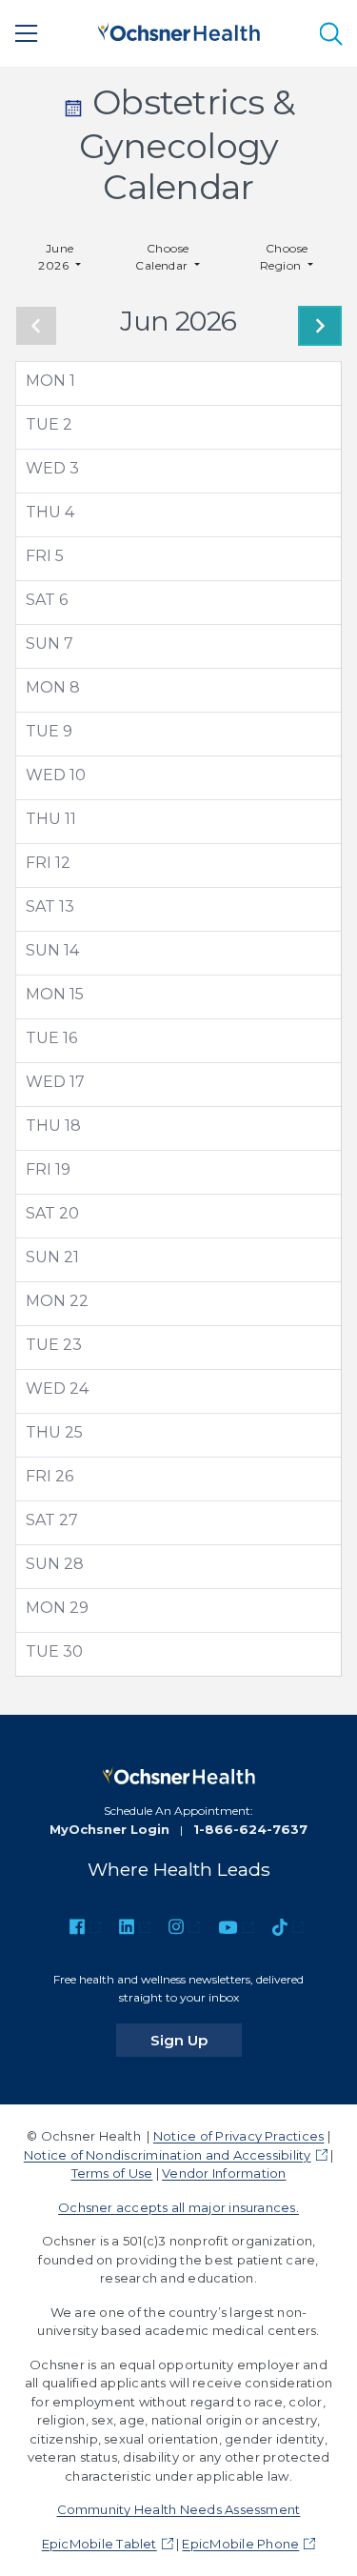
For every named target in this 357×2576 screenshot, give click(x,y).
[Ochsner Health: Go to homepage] (179, 30)
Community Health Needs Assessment (179, 2509)
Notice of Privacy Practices (238, 2136)
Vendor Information (224, 2173)
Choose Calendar (163, 257)
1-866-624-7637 (250, 1829)
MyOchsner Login (109, 1829)
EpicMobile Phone (240, 2544)
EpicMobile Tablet (99, 2544)
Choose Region (284, 257)
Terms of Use (112, 2173)
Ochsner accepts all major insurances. (178, 2207)
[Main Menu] (27, 33)
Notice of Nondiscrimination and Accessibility (168, 2155)
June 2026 (56, 257)
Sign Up (196, 2040)
